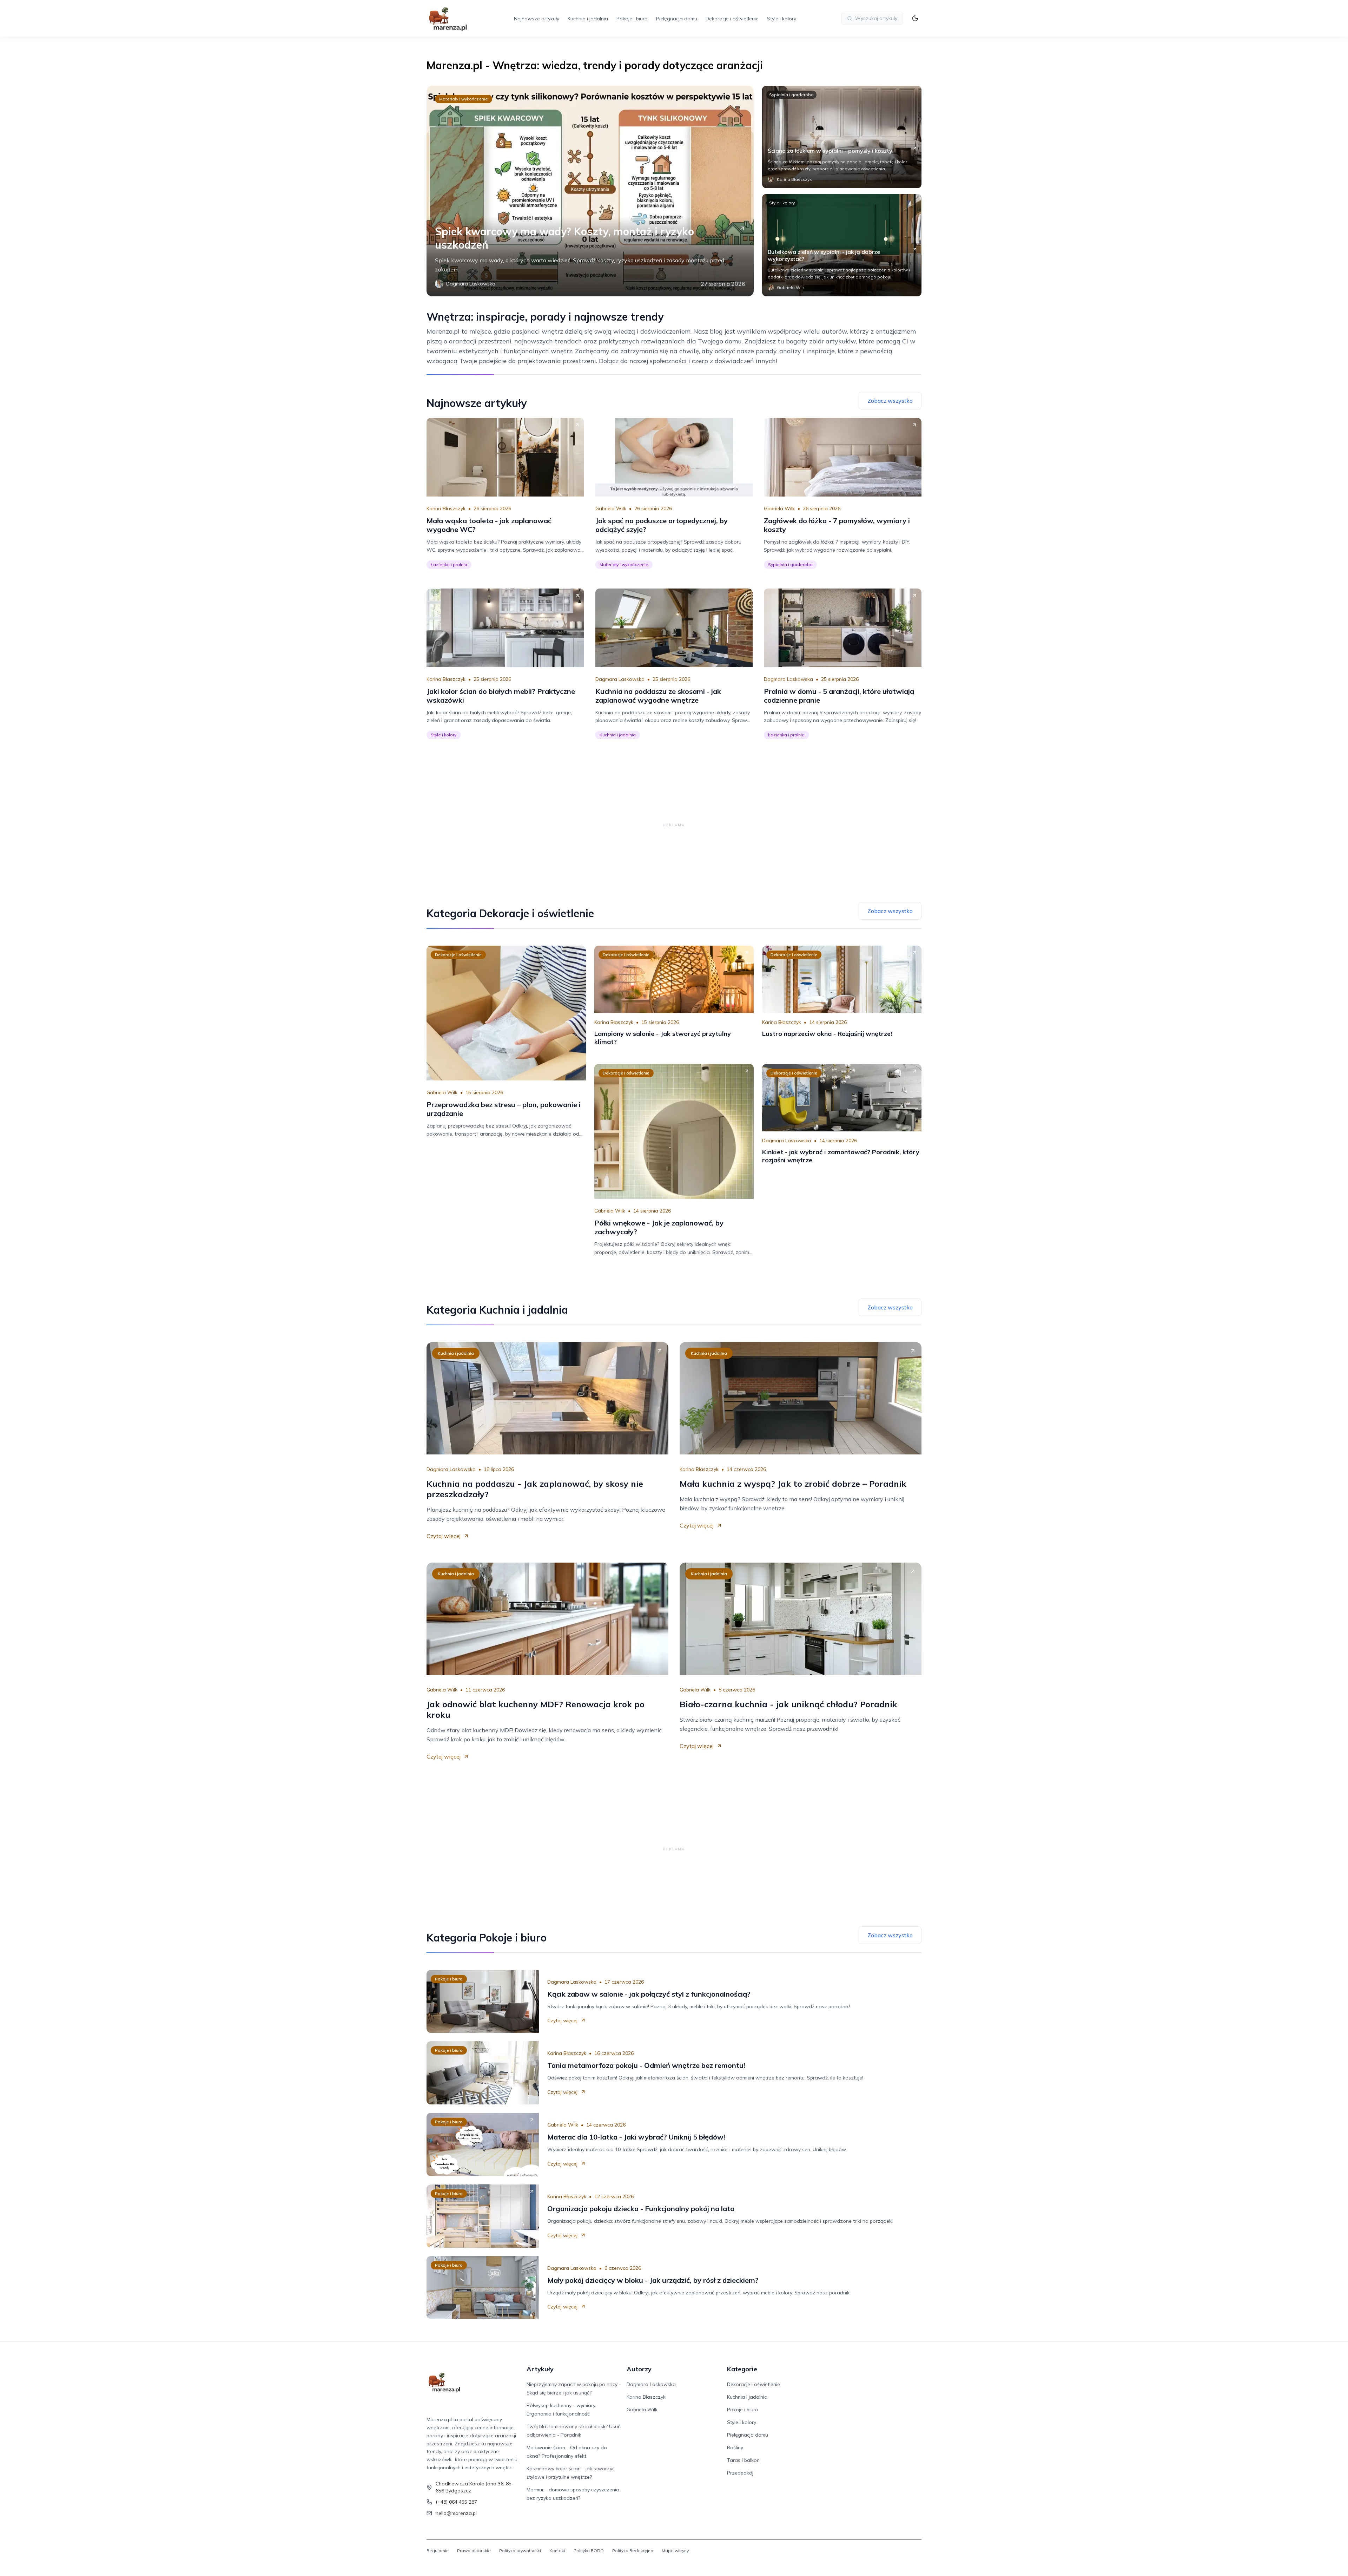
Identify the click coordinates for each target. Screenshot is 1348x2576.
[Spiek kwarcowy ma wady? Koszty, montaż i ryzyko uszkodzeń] (590, 191)
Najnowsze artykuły (537, 19)
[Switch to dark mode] (915, 18)
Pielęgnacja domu (677, 19)
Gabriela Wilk (611, 508)
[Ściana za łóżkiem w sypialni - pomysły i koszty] (842, 137)
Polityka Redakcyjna (633, 2551)
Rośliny (735, 2447)
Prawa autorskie (474, 2551)
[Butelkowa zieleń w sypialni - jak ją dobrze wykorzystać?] (842, 245)
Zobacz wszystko (890, 401)
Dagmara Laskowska (620, 679)
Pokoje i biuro (632, 19)
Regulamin (438, 2551)
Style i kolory (782, 19)
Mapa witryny (675, 2551)
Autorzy (639, 2369)
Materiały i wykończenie (464, 99)
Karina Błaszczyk (446, 508)
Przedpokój (740, 2473)
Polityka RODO (589, 2551)
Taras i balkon (743, 2460)
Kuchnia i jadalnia (588, 19)
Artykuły (540, 2369)
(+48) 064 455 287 (456, 2502)
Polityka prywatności (520, 2551)
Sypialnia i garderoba (791, 95)
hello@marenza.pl (456, 2513)
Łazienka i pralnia (449, 564)
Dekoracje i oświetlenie (732, 19)
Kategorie (742, 2369)
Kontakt (557, 2551)
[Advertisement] (674, 825)
